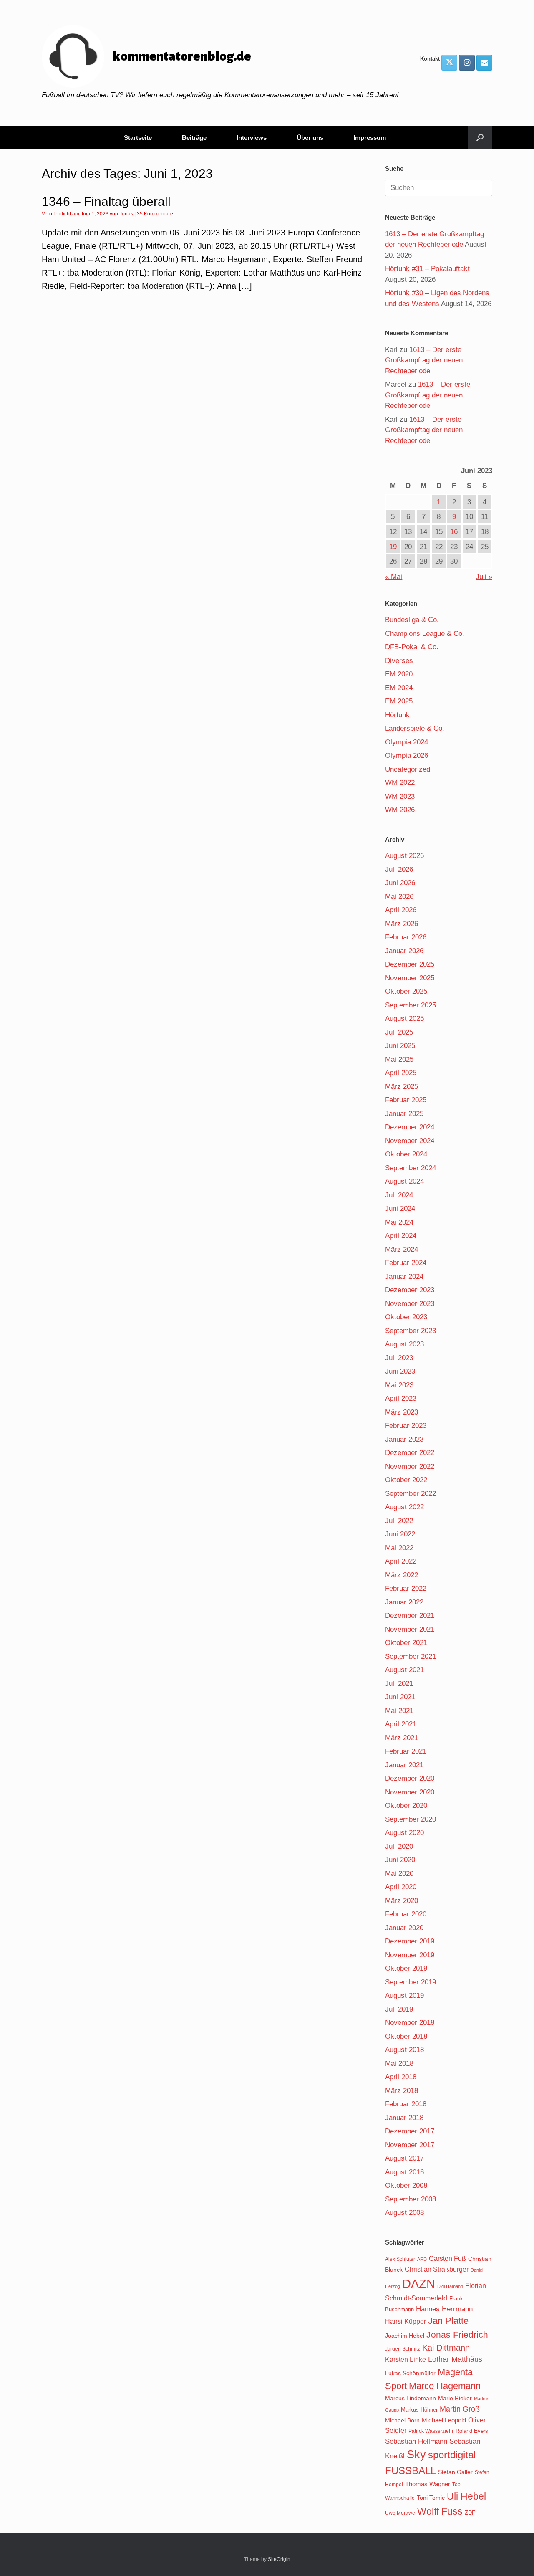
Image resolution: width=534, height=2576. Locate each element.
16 (454, 532)
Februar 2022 (406, 1588)
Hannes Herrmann (444, 2309)
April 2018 (401, 2077)
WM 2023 (400, 796)
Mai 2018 (399, 2064)
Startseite (138, 138)
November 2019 (410, 1955)
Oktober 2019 (406, 1968)
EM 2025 (399, 701)
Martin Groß (460, 2409)
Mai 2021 (399, 1711)
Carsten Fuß (447, 2258)
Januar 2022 (404, 1602)
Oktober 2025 (406, 991)
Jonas (126, 214)
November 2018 (410, 2023)
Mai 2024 (399, 1222)
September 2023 (411, 1331)
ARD (422, 2259)
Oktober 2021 (406, 1643)
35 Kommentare (155, 214)
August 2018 (404, 2050)
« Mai (394, 577)
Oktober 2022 (406, 1480)
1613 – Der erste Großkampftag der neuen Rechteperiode (424, 360)
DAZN (419, 2284)
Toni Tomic (431, 2498)
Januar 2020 (404, 1928)
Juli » (484, 577)
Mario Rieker (455, 2398)
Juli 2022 (399, 1521)
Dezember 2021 (410, 1616)
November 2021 (410, 1629)
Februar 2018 (406, 2104)
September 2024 (411, 1168)
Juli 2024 (399, 1195)
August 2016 (404, 2172)
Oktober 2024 (406, 1154)
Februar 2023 (406, 1426)
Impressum (370, 138)
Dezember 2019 (410, 1941)
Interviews (252, 138)
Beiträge (194, 138)
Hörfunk (397, 715)
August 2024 (404, 1181)
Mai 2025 (399, 1059)
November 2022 (410, 1466)
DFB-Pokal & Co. (412, 647)
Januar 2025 (404, 1114)
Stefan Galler (455, 2472)
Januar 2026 (404, 951)
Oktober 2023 (406, 1317)
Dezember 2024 (410, 1127)
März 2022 (402, 1575)
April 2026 (401, 910)
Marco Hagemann (445, 2386)
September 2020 (411, 1819)
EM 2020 (399, 674)
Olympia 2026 (407, 755)
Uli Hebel (466, 2496)
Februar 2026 (406, 937)
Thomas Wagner (428, 2484)
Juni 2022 (400, 1534)
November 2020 (410, 1792)
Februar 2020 (406, 1914)
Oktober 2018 (406, 2036)
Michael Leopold (444, 2420)
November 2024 (410, 1141)
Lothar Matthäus (455, 2359)
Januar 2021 (404, 1765)
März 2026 (402, 924)
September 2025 (411, 1005)
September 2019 (411, 1982)
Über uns (310, 138)
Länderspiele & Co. (415, 728)
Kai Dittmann (446, 2348)
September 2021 (411, 1656)
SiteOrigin (279, 2559)
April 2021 (401, 1724)
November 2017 (410, 2145)
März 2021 (402, 1738)
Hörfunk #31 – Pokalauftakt (427, 269)
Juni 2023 (400, 1371)
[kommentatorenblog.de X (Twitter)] (449, 63)
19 (393, 547)
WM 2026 (400, 810)
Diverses (399, 661)
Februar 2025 (406, 1100)
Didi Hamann (450, 2286)
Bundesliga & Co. (412, 620)
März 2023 (402, 1412)
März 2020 (402, 1901)
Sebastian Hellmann (416, 2441)
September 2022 (411, 1494)
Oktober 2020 (406, 1805)
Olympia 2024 (407, 742)
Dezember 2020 (410, 1778)
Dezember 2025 (410, 964)
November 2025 (410, 978)
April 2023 (401, 1398)
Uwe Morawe (400, 2513)
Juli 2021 (399, 1684)
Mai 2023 (399, 1385)
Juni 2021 (400, 1697)
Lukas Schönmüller (410, 2373)
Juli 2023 (399, 1358)
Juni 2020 (400, 1860)
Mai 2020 (399, 1874)
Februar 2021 (406, 1751)
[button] (480, 138)
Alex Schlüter (400, 2259)
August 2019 (404, 1995)
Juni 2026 (400, 883)
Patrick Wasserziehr (431, 2431)
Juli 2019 (399, 2009)
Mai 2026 (399, 897)
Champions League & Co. (425, 634)
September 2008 (411, 2199)
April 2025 (401, 1073)
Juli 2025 (399, 1032)
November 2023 (410, 1304)
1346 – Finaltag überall (106, 201)
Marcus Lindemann (411, 2398)
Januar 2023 (404, 1439)
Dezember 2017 (410, 2131)
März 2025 (402, 1087)
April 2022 (401, 1561)
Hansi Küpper (406, 2321)
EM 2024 (399, 688)
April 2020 (401, 1887)
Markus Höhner (419, 2410)
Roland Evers (472, 2431)
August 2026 (404, 856)
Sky (416, 2455)
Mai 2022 (399, 1548)
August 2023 (404, 1344)
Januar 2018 (404, 2118)
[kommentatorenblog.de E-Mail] (484, 63)
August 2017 (404, 2158)
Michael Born (402, 2420)
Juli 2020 (399, 1846)
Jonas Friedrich (457, 2335)
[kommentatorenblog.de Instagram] (467, 63)
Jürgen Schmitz (403, 2349)
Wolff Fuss (440, 2511)
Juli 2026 (399, 869)
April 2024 (401, 1236)
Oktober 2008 (406, 2185)
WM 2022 (400, 783)
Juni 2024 (400, 1208)
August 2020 (404, 1833)
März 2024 (402, 1249)
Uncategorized (408, 769)
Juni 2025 (400, 1046)
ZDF (470, 2513)
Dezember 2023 (410, 1290)
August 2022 (404, 1507)
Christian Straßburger (437, 2269)
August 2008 (404, 2213)
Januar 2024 (404, 1277)
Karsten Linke (406, 2359)
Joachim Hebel (405, 2336)
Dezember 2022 (410, 1453)
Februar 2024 (406, 1263)
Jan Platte (448, 2321)
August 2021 (404, 1670)
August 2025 (404, 1019)
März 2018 (402, 2091)
